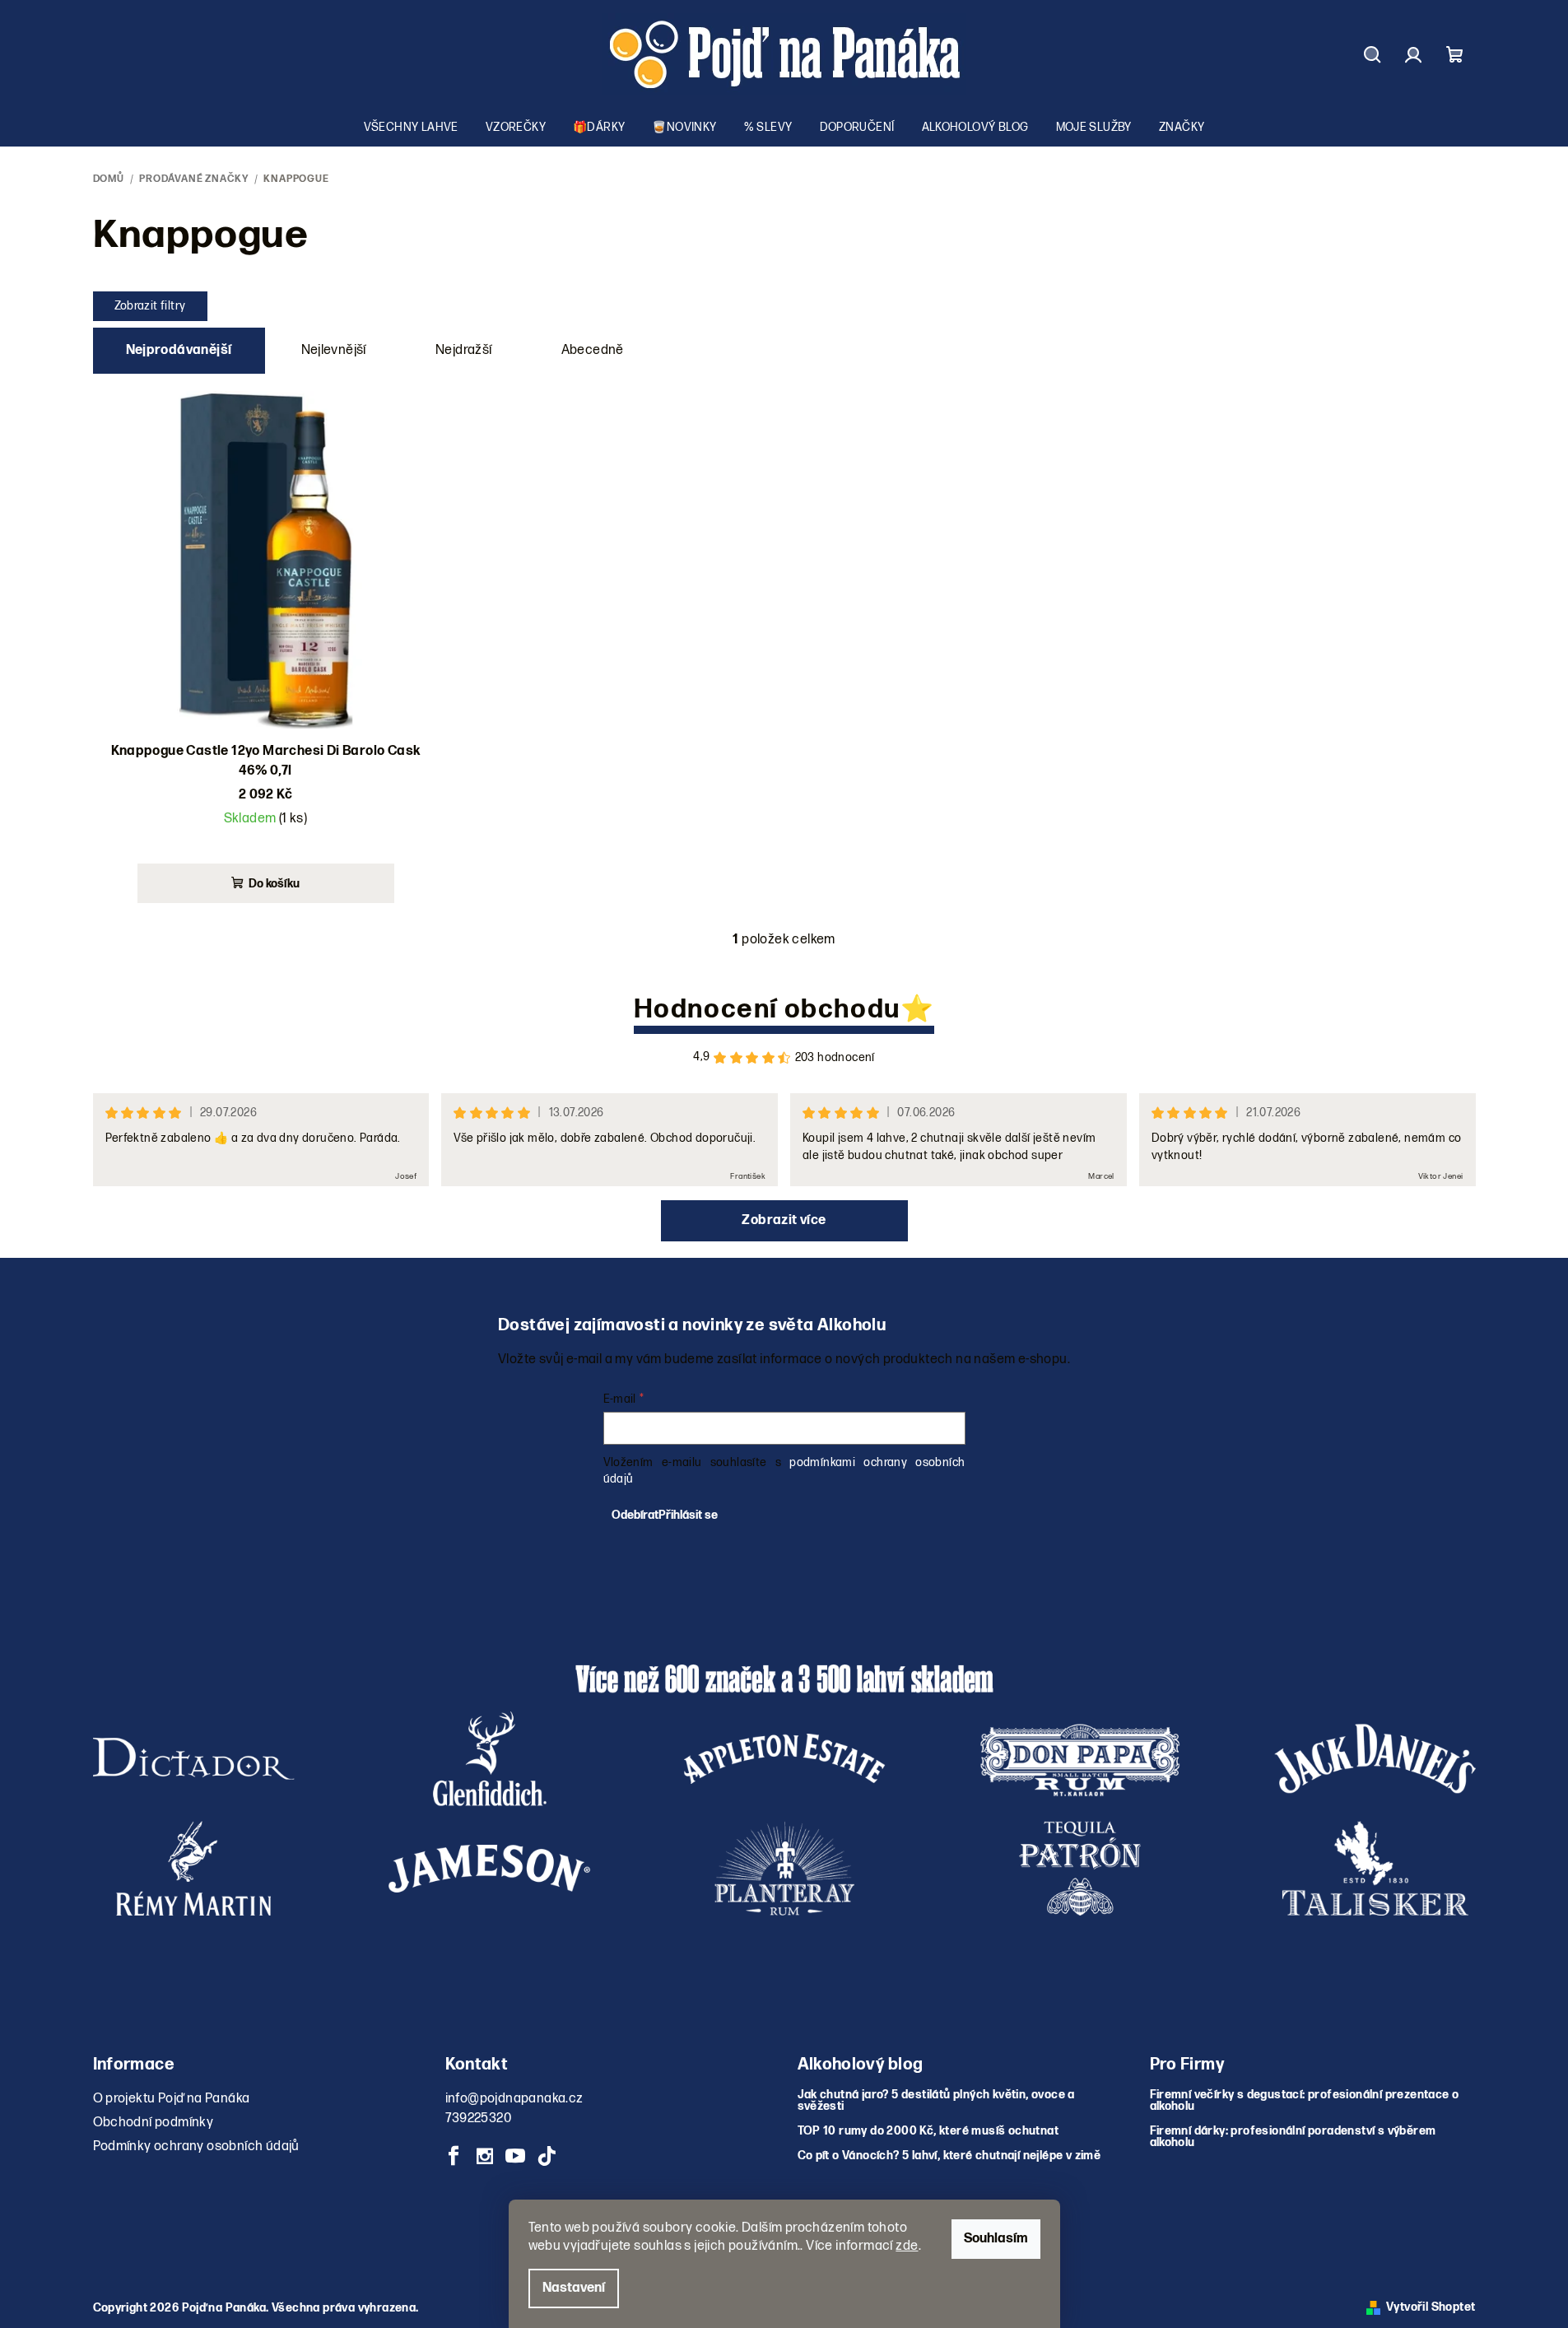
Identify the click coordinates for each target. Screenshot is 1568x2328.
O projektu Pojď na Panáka (172, 2099)
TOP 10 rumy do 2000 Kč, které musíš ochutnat (928, 2131)
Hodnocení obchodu (767, 1010)
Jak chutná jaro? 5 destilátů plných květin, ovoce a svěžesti (936, 2101)
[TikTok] (547, 2156)
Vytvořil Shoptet (1431, 2308)
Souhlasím (996, 2239)
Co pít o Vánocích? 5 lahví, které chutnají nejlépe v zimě (949, 2156)
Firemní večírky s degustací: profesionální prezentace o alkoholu (1305, 2101)
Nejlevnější (334, 350)
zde (907, 2246)
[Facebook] (454, 2156)
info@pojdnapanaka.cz (514, 2099)
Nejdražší (464, 350)
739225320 (479, 2118)
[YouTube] (515, 2156)
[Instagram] (485, 2156)
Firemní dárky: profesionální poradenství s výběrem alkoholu (1293, 2137)
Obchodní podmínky (154, 2123)
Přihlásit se (688, 1515)
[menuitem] (411, 128)
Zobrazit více (784, 1220)
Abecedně (593, 350)
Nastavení (574, 2288)
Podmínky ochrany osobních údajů (196, 2146)
